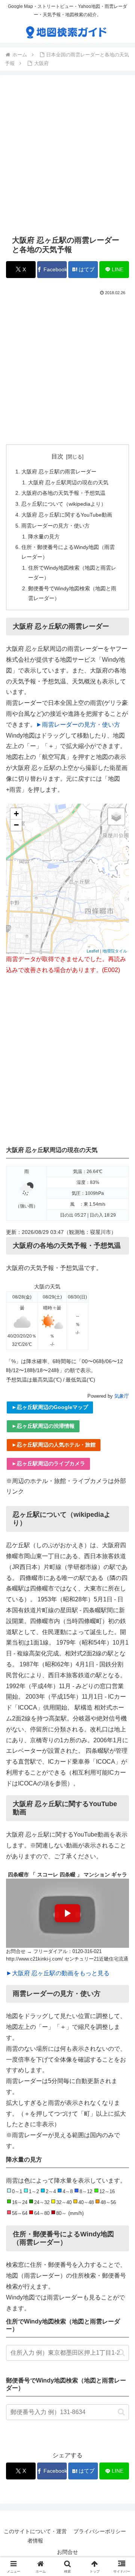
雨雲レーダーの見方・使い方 (55, 526)
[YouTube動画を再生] (67, 1913)
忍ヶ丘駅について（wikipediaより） (64, 504)
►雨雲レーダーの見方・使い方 (78, 725)
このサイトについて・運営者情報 (35, 2536)
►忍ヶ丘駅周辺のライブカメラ (48, 1463)
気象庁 (122, 1396)
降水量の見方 (44, 537)
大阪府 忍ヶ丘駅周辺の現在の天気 (68, 482)
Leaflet (93, 951)
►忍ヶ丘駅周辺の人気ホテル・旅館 (54, 1445)
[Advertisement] (67, 155)
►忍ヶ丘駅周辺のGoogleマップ (50, 1407)
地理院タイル (115, 951)
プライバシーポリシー (100, 2531)
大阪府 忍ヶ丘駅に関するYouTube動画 (67, 515)
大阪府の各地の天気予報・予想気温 (63, 493)
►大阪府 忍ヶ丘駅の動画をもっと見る (58, 1973)
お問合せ (67, 2552)
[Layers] (116, 816)
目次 (57, 456)
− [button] (16, 825)
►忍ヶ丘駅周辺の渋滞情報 (43, 1426)
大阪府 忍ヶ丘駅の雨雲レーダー (59, 472)
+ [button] (16, 814)
